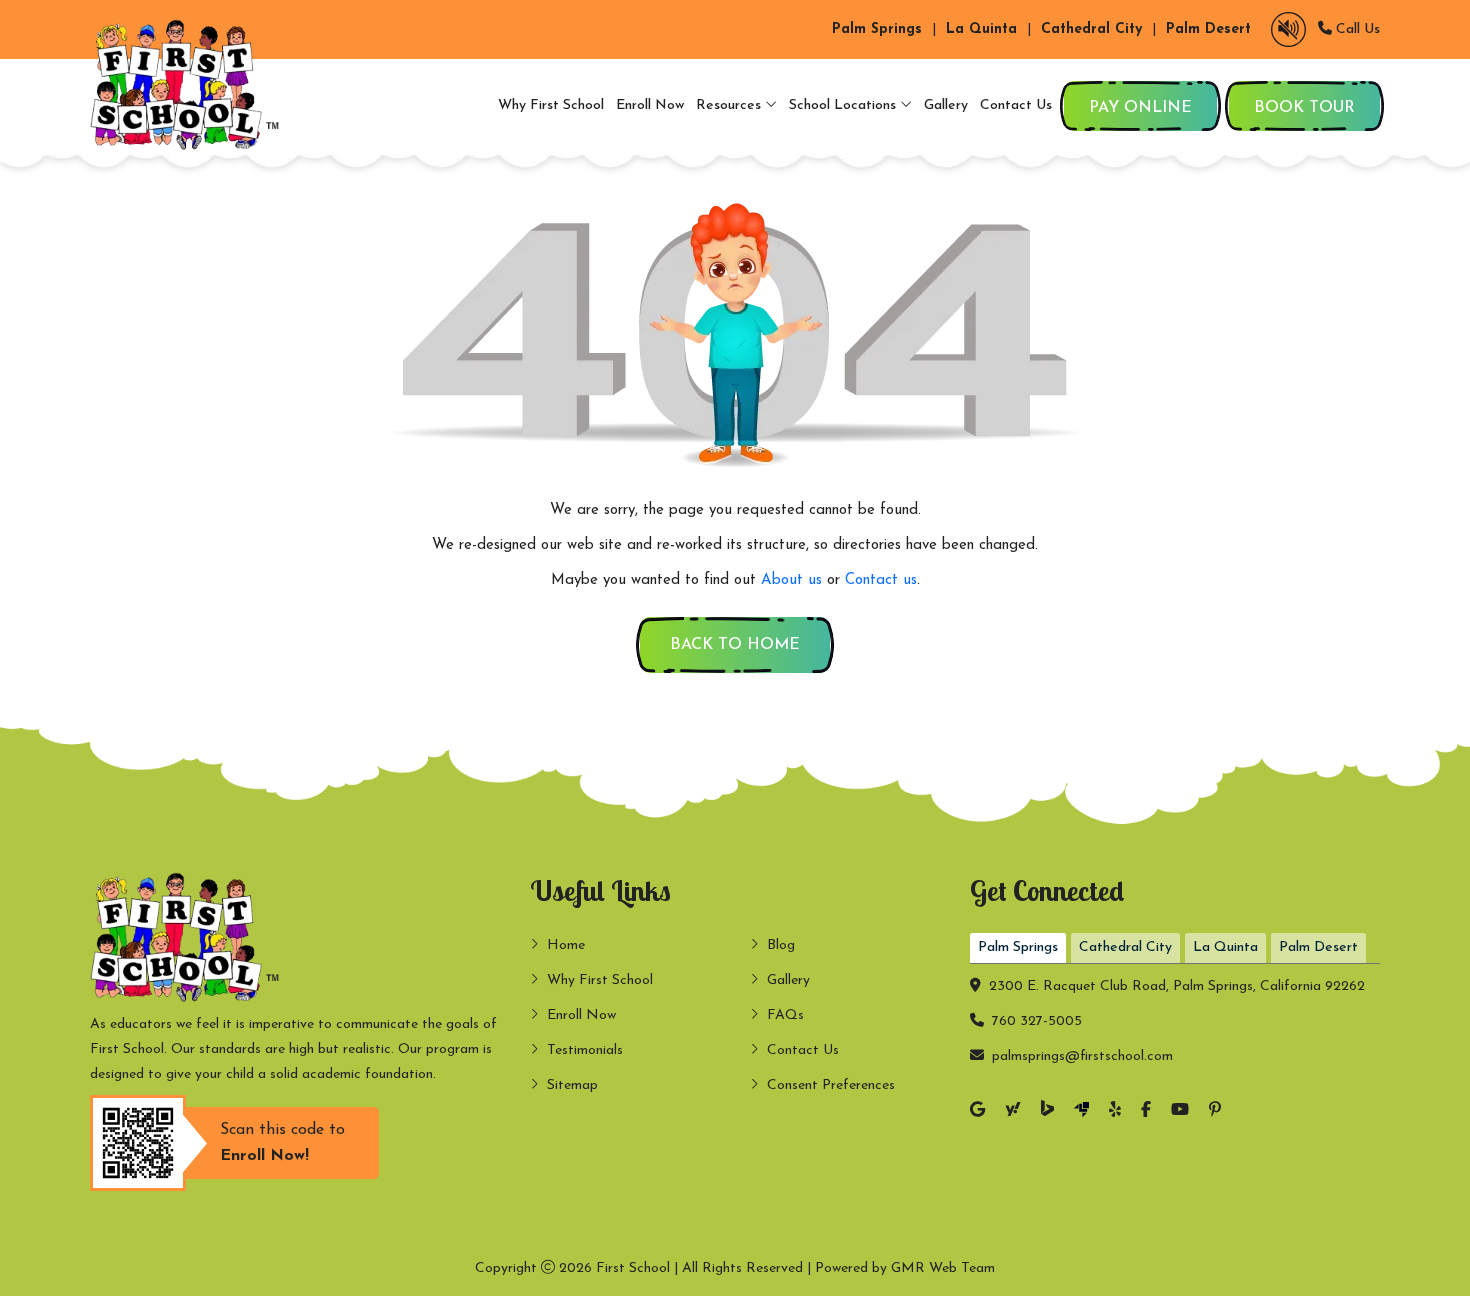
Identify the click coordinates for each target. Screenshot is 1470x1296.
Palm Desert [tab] (1318, 947)
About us (791, 580)
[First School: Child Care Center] (190, 84)
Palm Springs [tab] (1018, 947)
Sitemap (572, 1085)
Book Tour (1304, 108)
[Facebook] (1146, 1111)
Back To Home (735, 645)
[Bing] (1047, 1111)
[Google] (977, 1111)
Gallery (946, 105)
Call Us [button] (1356, 29)
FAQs (785, 1015)
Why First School (551, 105)
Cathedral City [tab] (1125, 947)
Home (566, 945)
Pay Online (1140, 108)
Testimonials (585, 1050)
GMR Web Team (943, 1268)
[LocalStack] (1081, 1111)
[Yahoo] (1013, 1111)
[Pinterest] (1215, 1111)
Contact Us (1016, 105)
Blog (781, 945)
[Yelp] (1115, 1111)
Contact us (881, 580)
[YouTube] (1180, 1111)
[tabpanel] (1175, 1016)
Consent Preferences (831, 1085)
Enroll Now (650, 105)
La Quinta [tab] (1225, 947)
